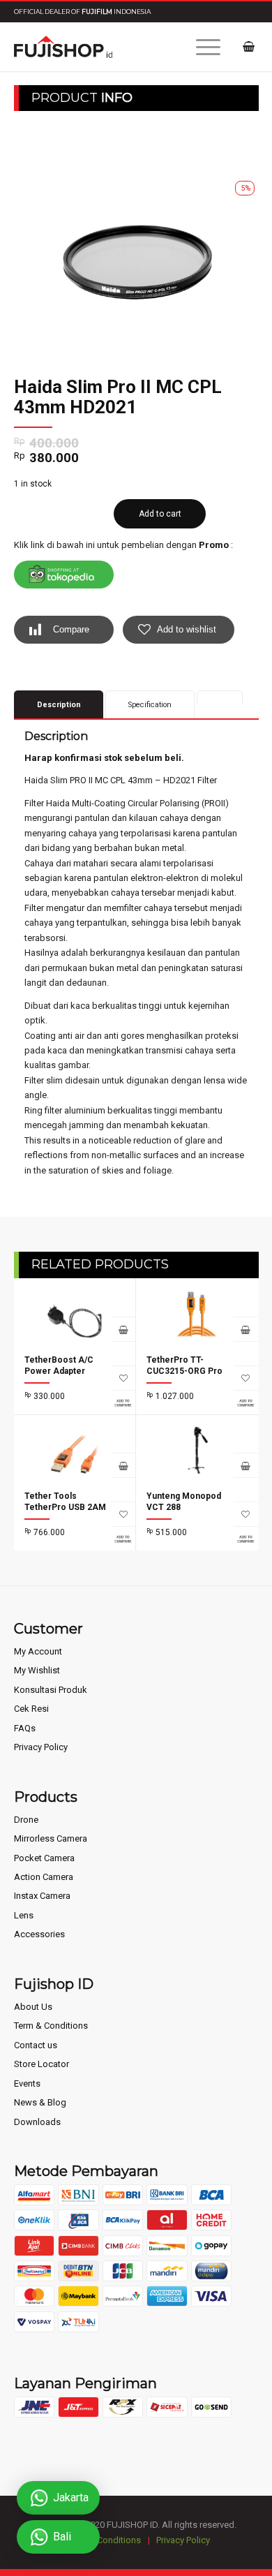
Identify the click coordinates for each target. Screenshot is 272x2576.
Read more (246, 1329)
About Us (33, 2007)
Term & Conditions (51, 2026)
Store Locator (41, 2064)
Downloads (37, 2122)
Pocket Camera (44, 1858)
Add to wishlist (187, 629)
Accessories (39, 1934)
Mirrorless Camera (51, 1838)
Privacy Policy (41, 1747)
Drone (26, 1820)
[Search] (168, 47)
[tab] (220, 697)
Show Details (123, 1353)
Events (27, 2083)
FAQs (25, 1728)
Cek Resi (31, 1709)
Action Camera (44, 1877)
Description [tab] (59, 705)
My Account (38, 1651)
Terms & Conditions (101, 2540)
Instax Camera (42, 1896)
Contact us (36, 2045)
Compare (71, 629)
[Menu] (201, 47)
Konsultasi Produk (51, 1690)
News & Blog (40, 2102)
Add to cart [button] (123, 1329)
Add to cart (160, 514)
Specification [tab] (150, 705)
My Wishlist (37, 1670)
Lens (24, 1915)
